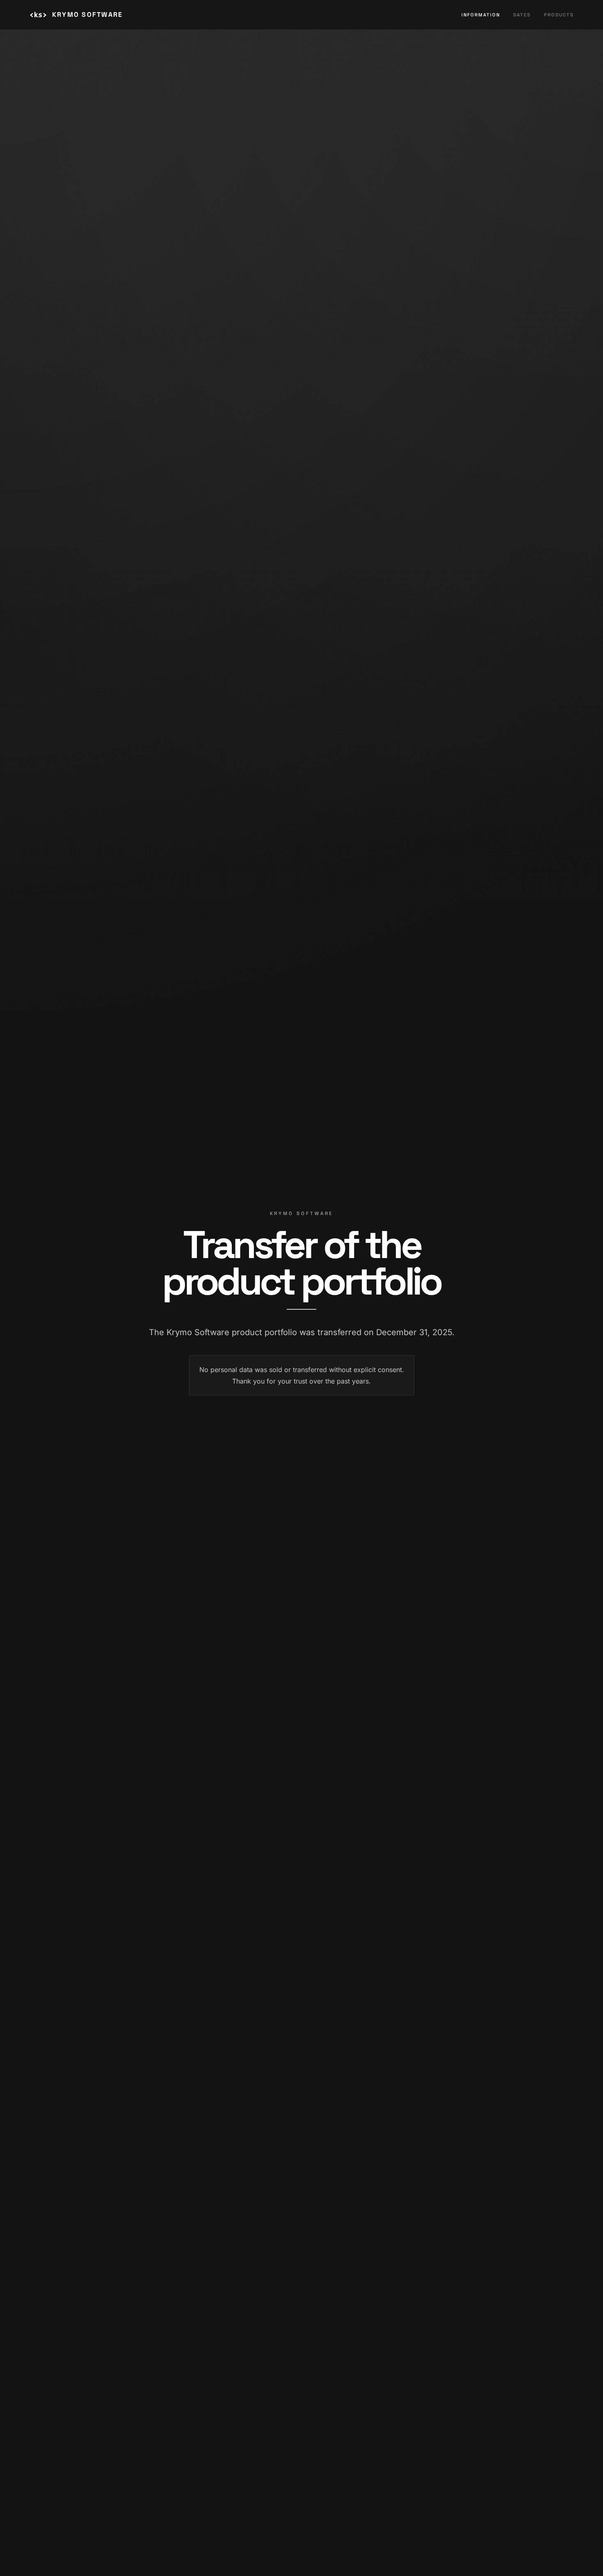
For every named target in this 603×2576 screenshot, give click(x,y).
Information (481, 15)
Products (559, 15)
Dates (522, 15)
